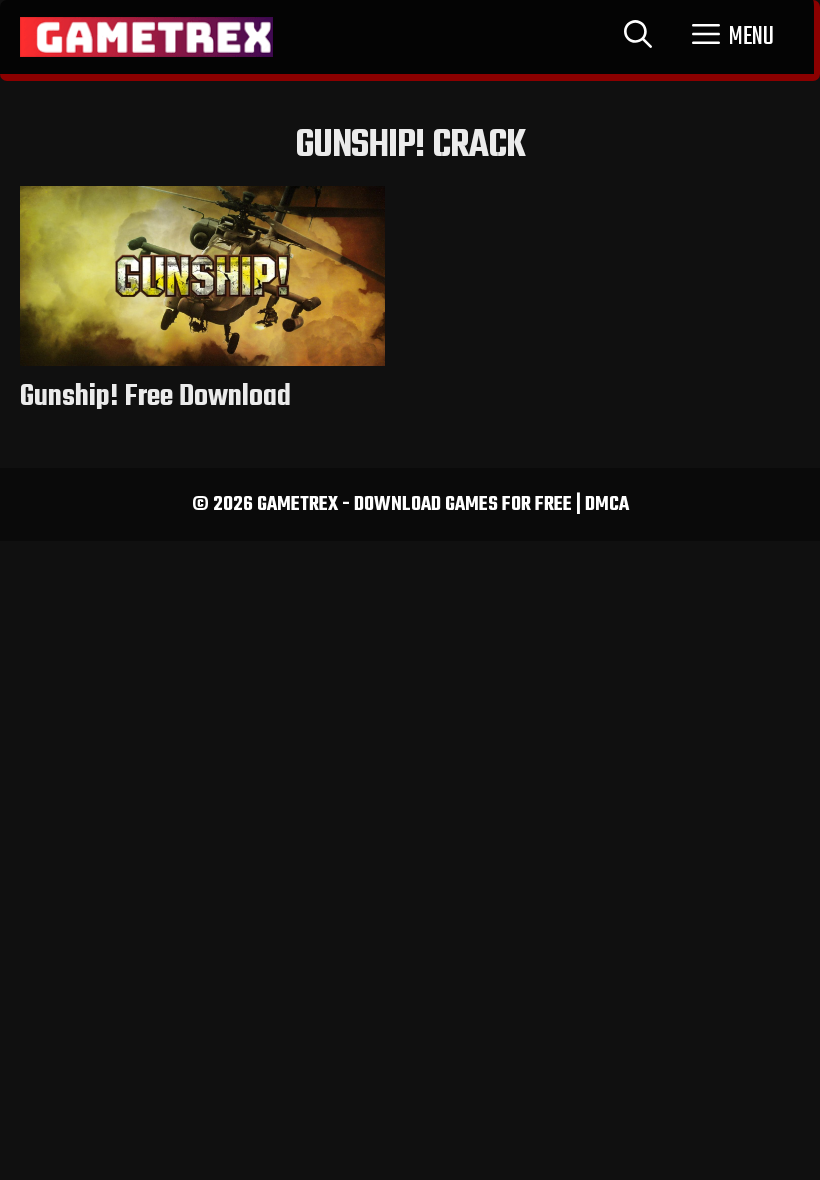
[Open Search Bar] (638, 37)
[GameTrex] (146, 37)
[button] (733, 37)
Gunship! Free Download (155, 397)
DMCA (607, 504)
